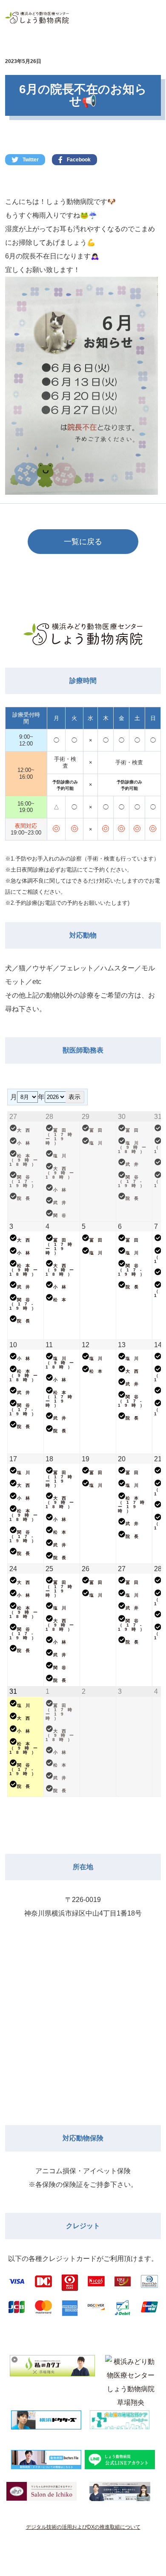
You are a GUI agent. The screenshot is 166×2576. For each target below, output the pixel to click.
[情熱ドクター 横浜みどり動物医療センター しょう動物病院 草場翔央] (131, 2372)
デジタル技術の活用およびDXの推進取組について (83, 2527)
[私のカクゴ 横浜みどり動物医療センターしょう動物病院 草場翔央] (52, 2383)
